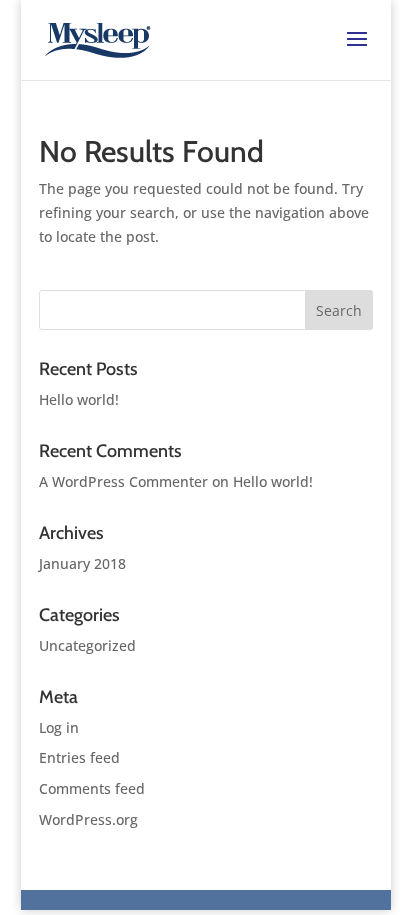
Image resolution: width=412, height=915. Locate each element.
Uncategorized (87, 645)
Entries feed (79, 757)
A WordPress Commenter (123, 481)
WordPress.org (88, 819)
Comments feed (92, 788)
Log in (59, 727)
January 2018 (82, 563)
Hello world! (79, 399)
